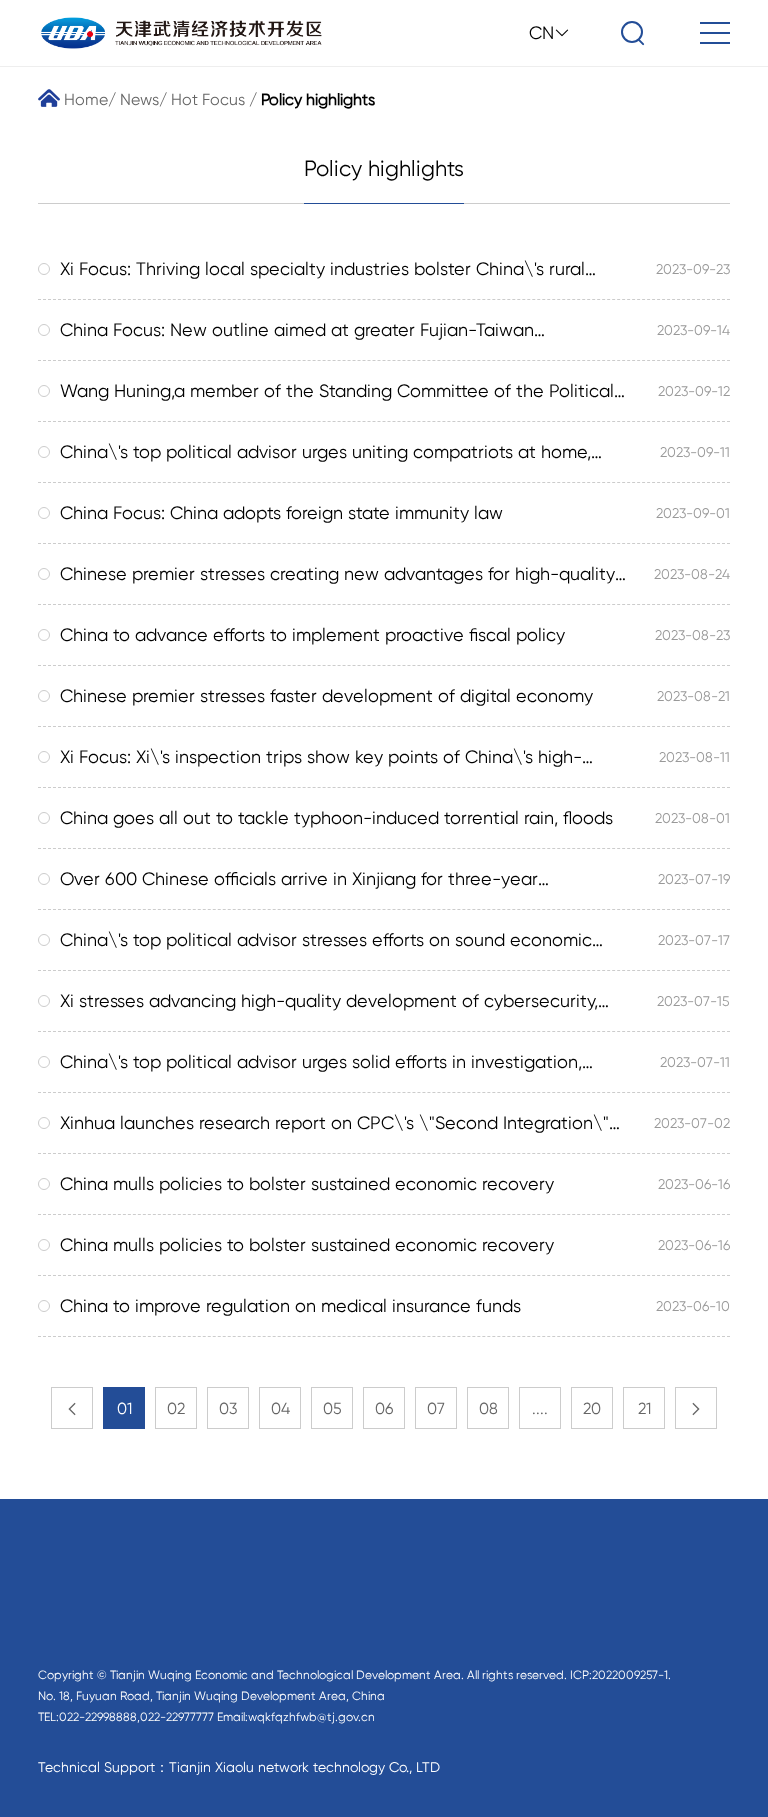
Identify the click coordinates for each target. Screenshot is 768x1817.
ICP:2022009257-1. (620, 1675)
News (139, 99)
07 (436, 1408)
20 (592, 1408)
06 (384, 1408)
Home (84, 99)
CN (541, 32)
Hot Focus (208, 99)
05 (332, 1408)
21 (644, 1408)
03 (228, 1408)
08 (488, 1408)
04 (280, 1408)
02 (176, 1408)
